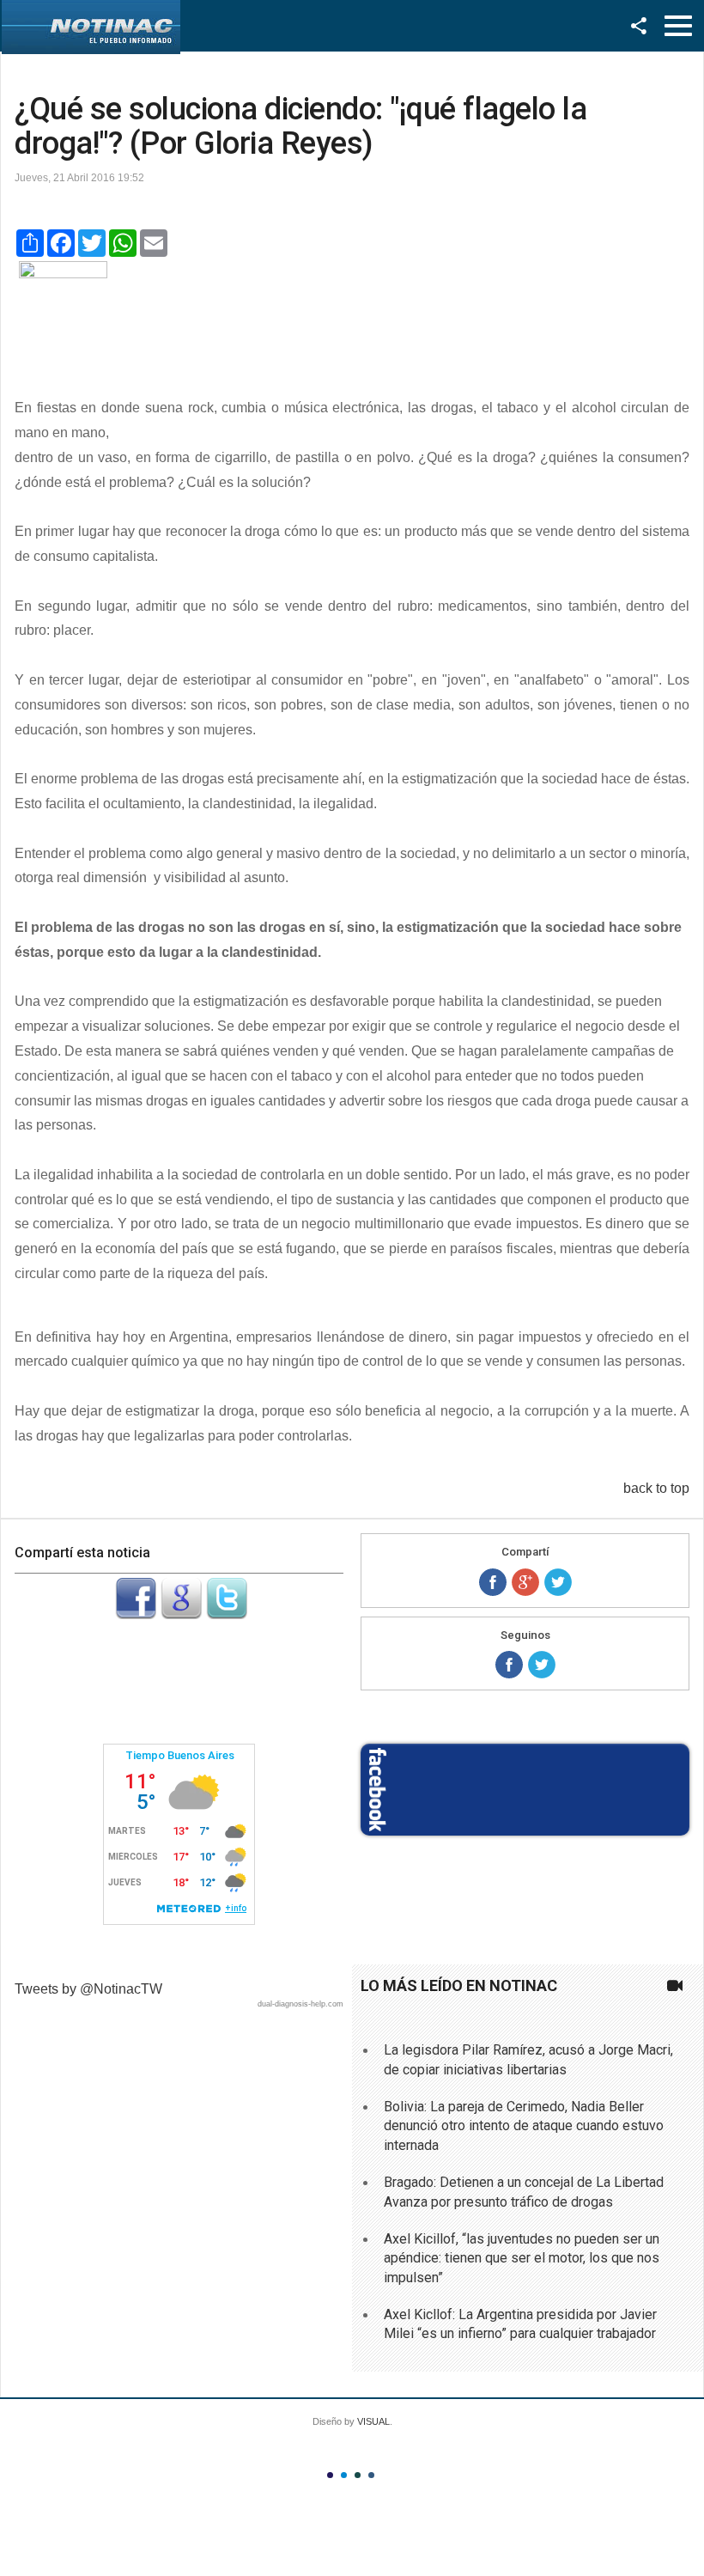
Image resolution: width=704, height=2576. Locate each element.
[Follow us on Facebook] (509, 1665)
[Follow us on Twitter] (542, 1665)
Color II (344, 2475)
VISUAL (373, 2421)
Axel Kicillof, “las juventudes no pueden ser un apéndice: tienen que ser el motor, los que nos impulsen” (522, 2258)
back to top (656, 1488)
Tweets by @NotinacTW (88, 1989)
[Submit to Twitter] (227, 1614)
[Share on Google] (525, 1582)
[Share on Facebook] (493, 1582)
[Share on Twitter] (558, 1582)
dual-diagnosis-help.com (300, 2004)
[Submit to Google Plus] (181, 1614)
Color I (330, 2475)
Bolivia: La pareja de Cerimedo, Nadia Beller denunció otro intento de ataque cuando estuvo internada (524, 2126)
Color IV (371, 2475)
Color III (358, 2475)
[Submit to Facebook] (136, 1614)
